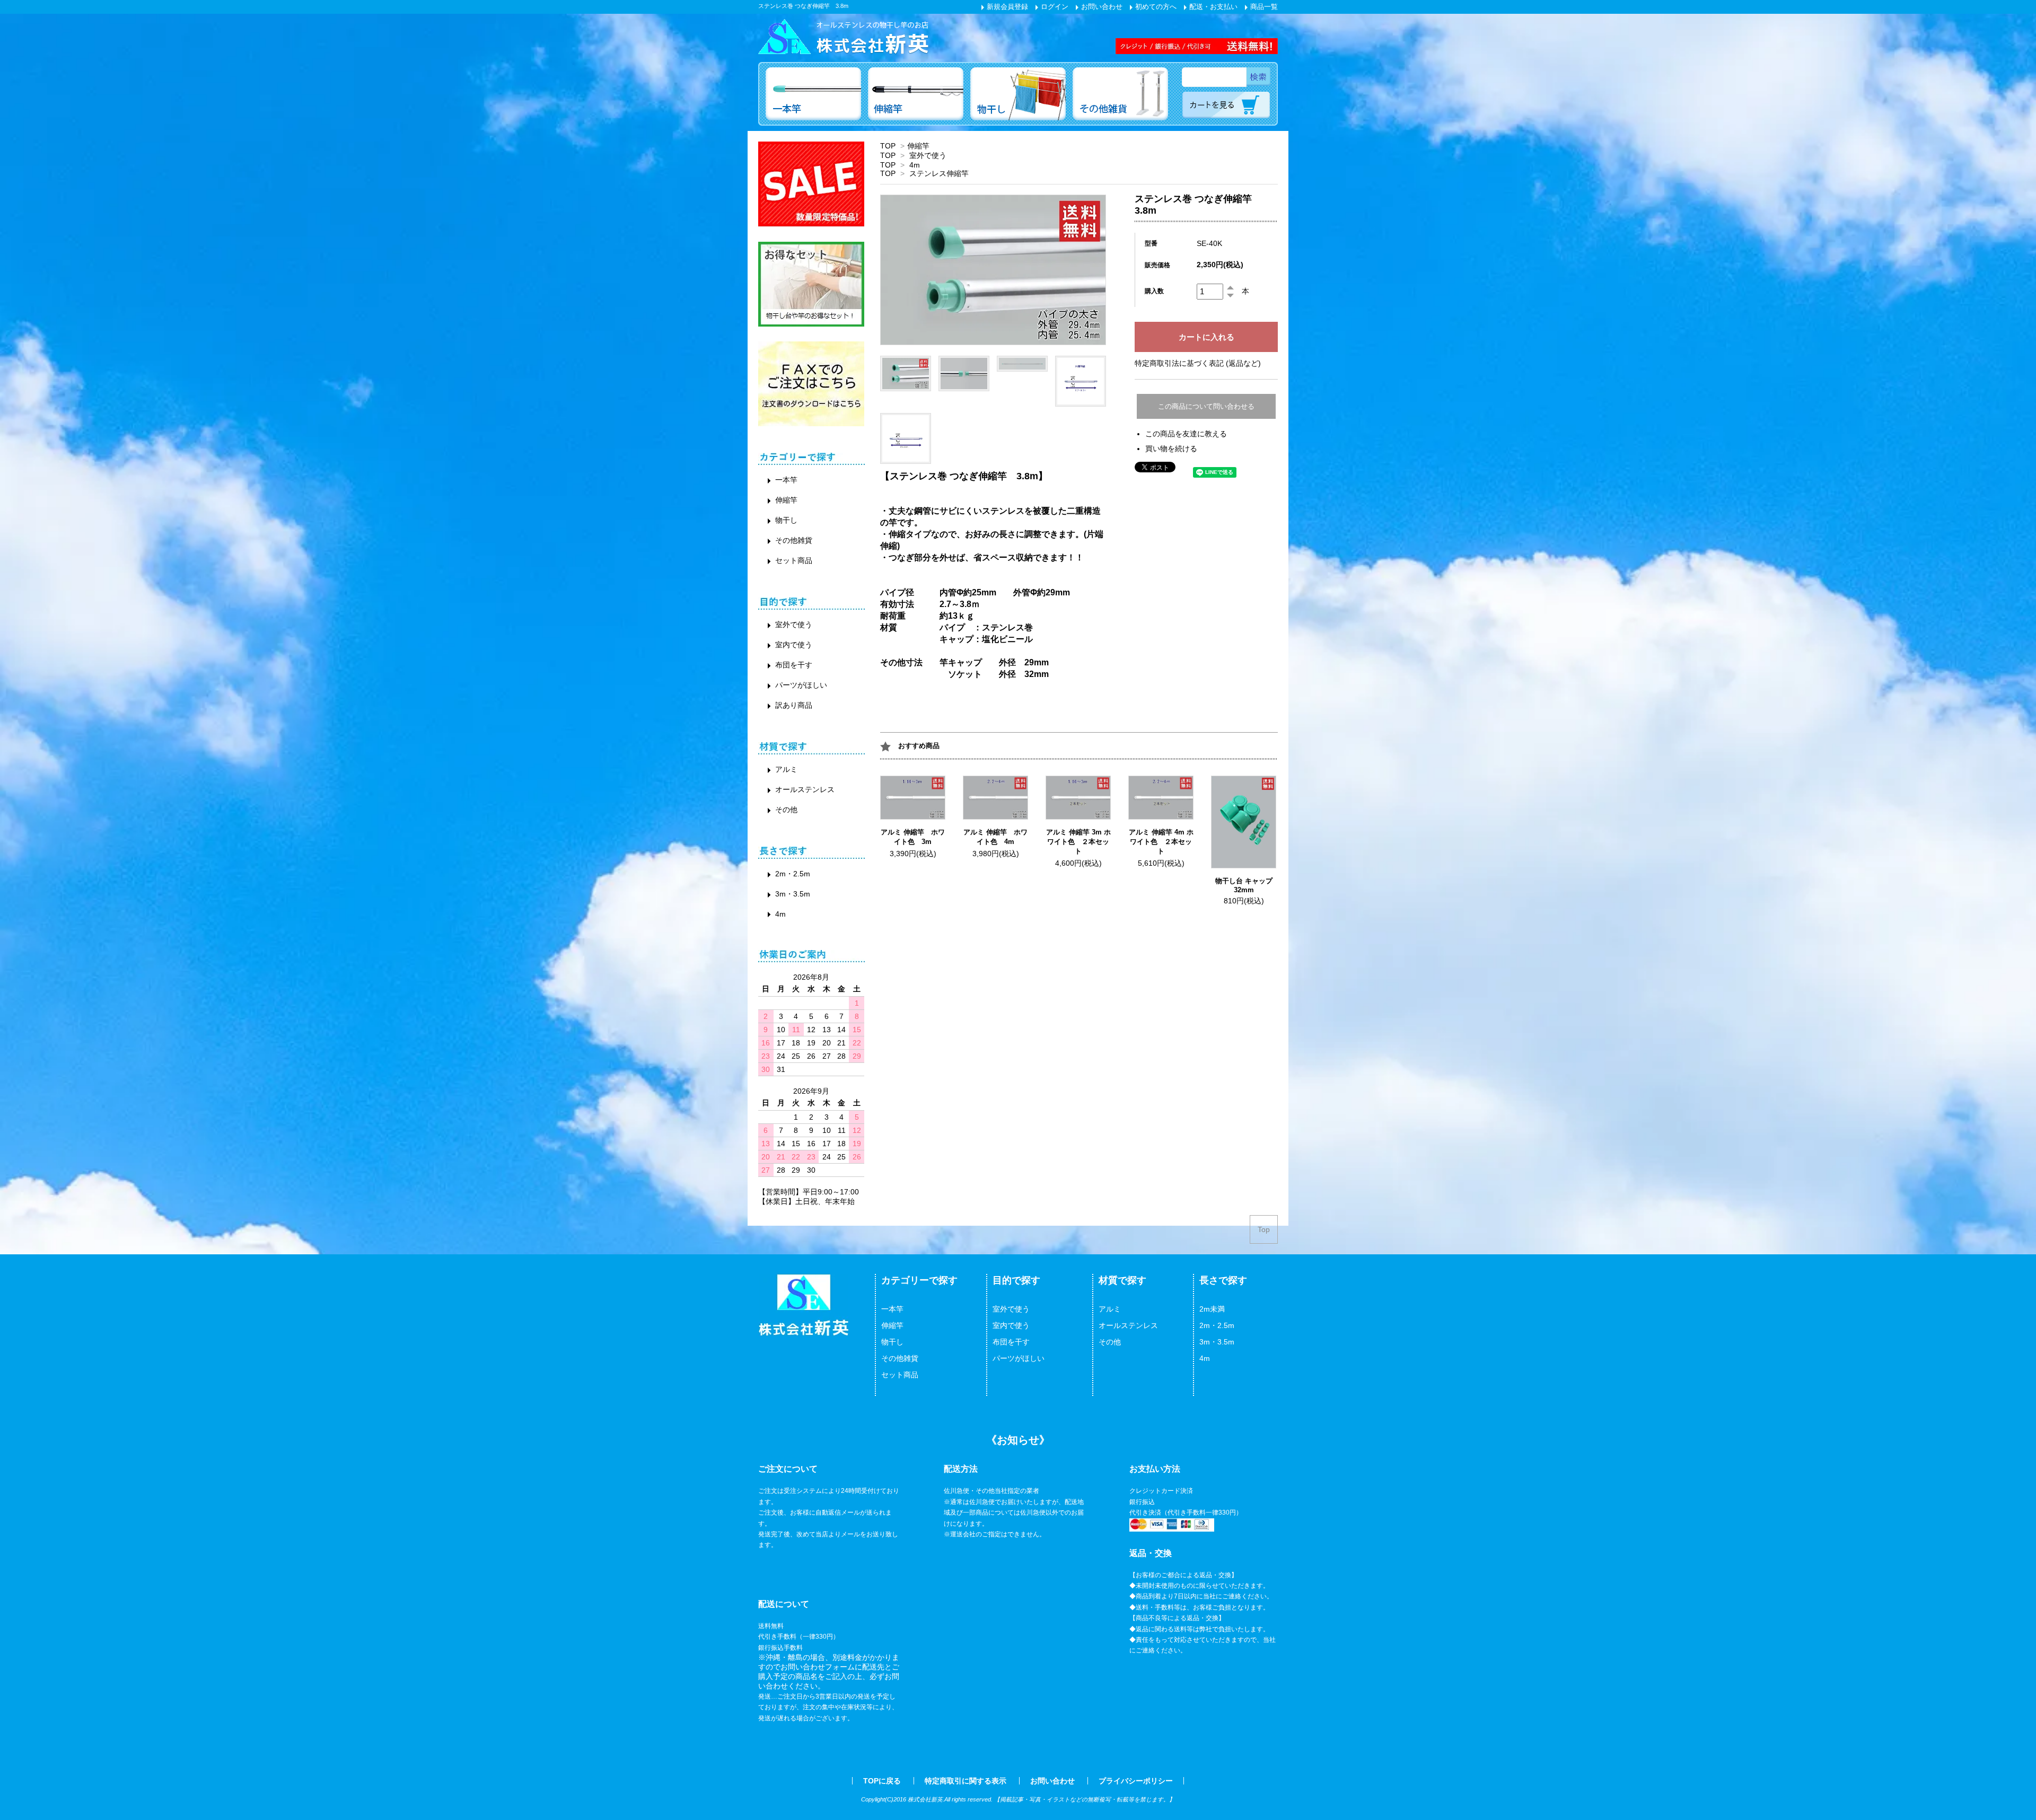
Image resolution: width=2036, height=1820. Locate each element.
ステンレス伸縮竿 (939, 173)
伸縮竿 (918, 146)
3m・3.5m (793, 894)
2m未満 (1212, 1309)
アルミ (786, 769)
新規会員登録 (1006, 7)
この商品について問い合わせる (1206, 406)
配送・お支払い (1212, 7)
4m (915, 165)
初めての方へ (1155, 7)
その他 (786, 810)
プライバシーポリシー (1136, 1781)
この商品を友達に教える (1186, 434)
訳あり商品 (794, 705)
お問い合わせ (1101, 7)
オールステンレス (805, 789)
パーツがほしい (801, 685)
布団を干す (794, 665)
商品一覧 (1263, 7)
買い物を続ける (1171, 449)
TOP (888, 146)
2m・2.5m (793, 874)
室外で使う (928, 155)
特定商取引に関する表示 (966, 1781)
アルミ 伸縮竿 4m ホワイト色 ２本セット (1161, 842)
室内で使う (794, 645)
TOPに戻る (882, 1781)
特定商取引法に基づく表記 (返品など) (1198, 363)
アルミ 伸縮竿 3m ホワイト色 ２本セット (1078, 842)
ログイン (1054, 7)
